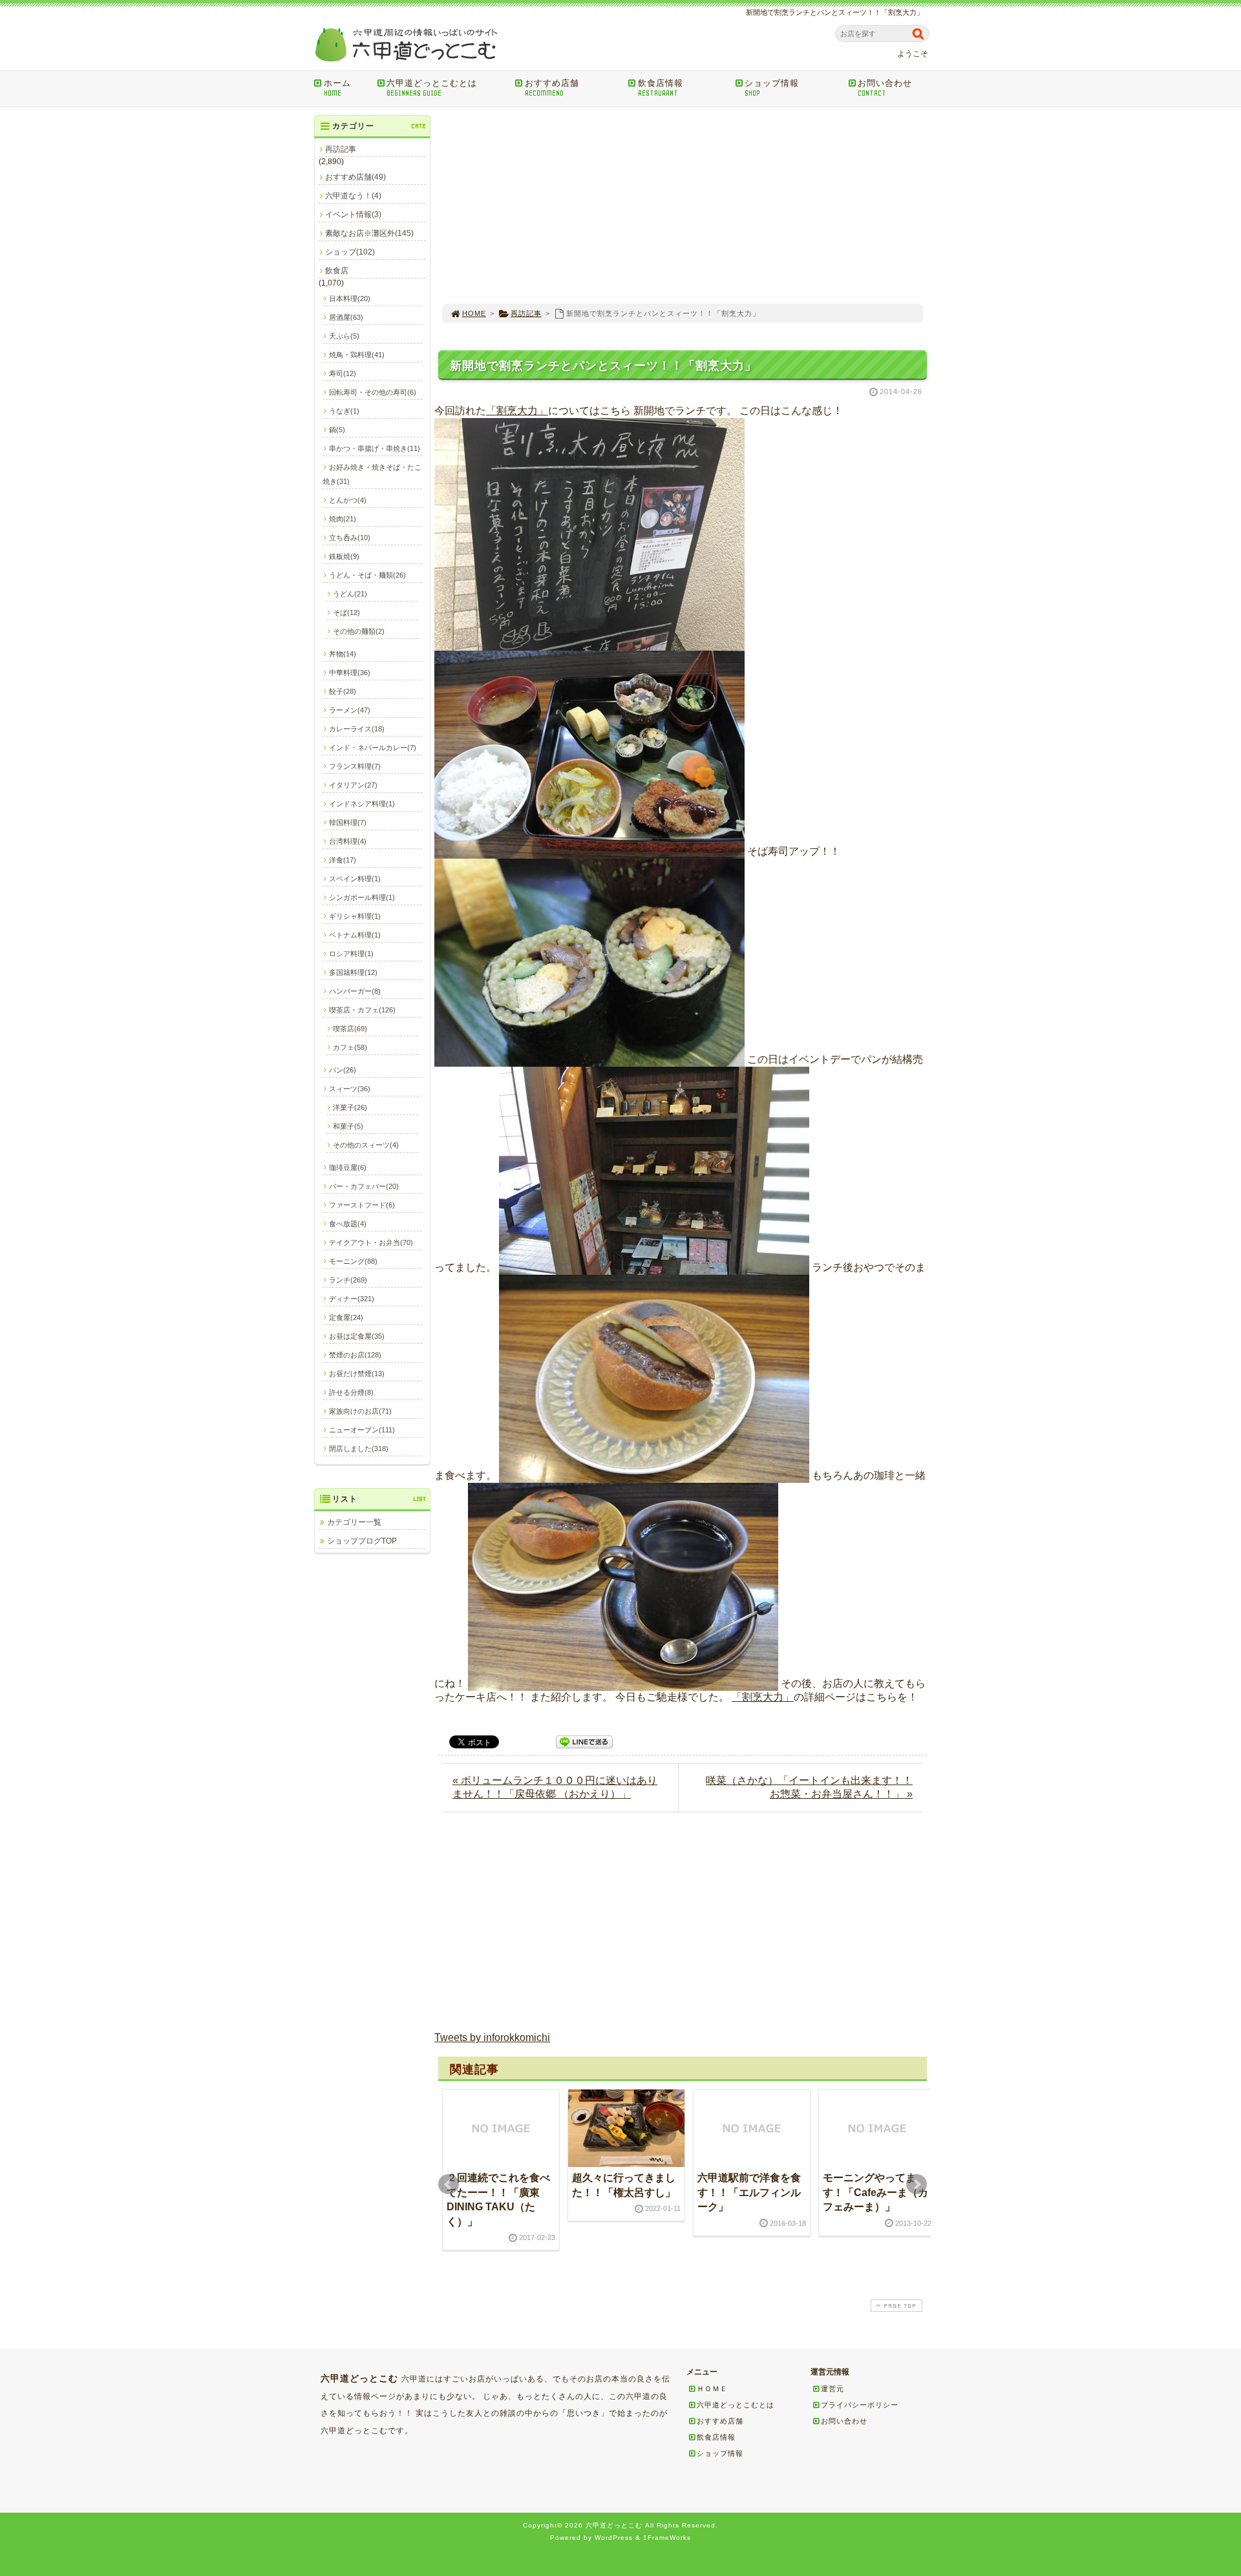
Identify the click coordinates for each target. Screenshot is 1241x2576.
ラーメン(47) (350, 710)
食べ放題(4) (348, 1224)
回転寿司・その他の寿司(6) (373, 392)
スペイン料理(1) (355, 879)
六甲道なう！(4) (353, 196)
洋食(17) (343, 860)
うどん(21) (350, 594)
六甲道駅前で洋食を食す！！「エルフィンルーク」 (749, 2192)
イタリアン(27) (353, 785)
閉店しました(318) (359, 1449)
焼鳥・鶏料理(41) (357, 355)
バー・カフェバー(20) (364, 1186)
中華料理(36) (350, 673)
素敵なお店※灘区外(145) (369, 233)
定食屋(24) (346, 1317)
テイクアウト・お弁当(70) (371, 1242)
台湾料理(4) (348, 841)
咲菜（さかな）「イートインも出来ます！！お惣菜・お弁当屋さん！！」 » (809, 1787)
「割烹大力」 (517, 411)
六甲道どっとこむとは (432, 88)
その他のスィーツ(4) (366, 1145)
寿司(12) (343, 373)
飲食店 (337, 271)
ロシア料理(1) (351, 954)
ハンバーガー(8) (355, 991)
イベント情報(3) (353, 215)
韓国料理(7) (348, 822)
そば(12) (346, 613)
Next (917, 2184)
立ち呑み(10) (350, 538)
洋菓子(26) (350, 1107)
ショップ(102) (350, 252)
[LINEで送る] (584, 1741)
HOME (474, 313)
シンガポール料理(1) (362, 897)
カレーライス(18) (357, 729)
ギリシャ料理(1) (355, 916)
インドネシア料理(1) (362, 804)
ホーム (337, 88)
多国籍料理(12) (353, 972)
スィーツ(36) (350, 1089)
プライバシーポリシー (860, 2405)
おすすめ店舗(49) (355, 177)
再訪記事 (526, 313)
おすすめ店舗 (552, 88)
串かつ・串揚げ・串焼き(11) (375, 448)
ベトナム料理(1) (355, 935)
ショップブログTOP (362, 1541)
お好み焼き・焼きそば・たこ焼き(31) (372, 474)
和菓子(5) (348, 1126)
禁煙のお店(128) (355, 1355)
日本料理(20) (350, 298)
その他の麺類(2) (359, 631)
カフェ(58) (350, 1047)
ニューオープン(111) (362, 1430)
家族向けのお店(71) (360, 1411)
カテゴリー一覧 (354, 1522)
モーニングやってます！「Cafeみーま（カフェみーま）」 (875, 2192)
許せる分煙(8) (351, 1392)
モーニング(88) (353, 1261)
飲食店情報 (661, 88)
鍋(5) (337, 430)
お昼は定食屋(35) (357, 1336)
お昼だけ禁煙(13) (357, 1374)
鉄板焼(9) (344, 556)
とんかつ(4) (348, 500)
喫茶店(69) (350, 1029)
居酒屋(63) (346, 317)
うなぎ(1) (344, 411)
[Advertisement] (683, 205)
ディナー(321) (352, 1299)
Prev (449, 2184)
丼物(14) (343, 654)
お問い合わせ (885, 88)
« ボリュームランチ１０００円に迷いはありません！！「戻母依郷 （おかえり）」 (555, 1787)
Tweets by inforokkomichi (492, 2037)
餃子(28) (343, 691)
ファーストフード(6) (362, 1205)
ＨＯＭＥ (712, 2389)
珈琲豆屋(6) (348, 1168)
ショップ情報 (772, 88)
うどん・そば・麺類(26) (367, 575)
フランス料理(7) (355, 766)
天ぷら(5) (344, 336)
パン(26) (343, 1070)
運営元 (833, 2389)
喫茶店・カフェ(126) (362, 1010)
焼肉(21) (343, 519)
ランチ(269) (348, 1280)
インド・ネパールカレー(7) (373, 748)
